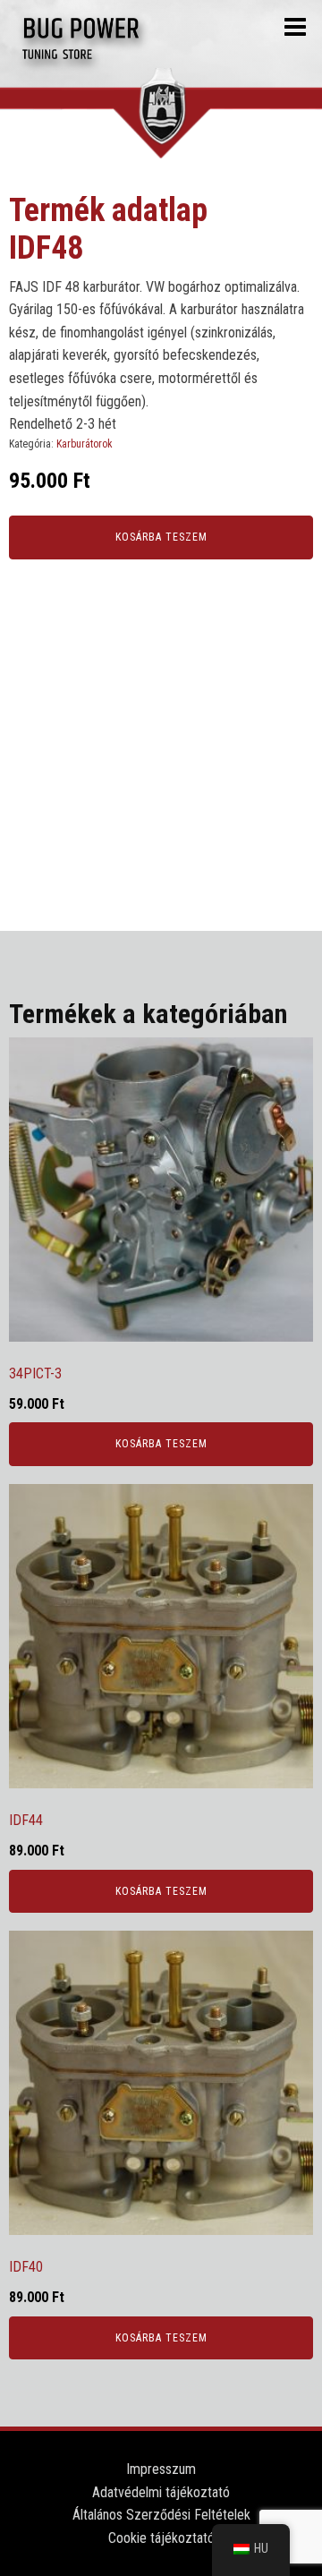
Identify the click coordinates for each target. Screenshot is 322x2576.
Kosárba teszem (161, 537)
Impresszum (161, 2469)
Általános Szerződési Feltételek (161, 2515)
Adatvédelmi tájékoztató (161, 2492)
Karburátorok (85, 444)
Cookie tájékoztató (161, 2538)
